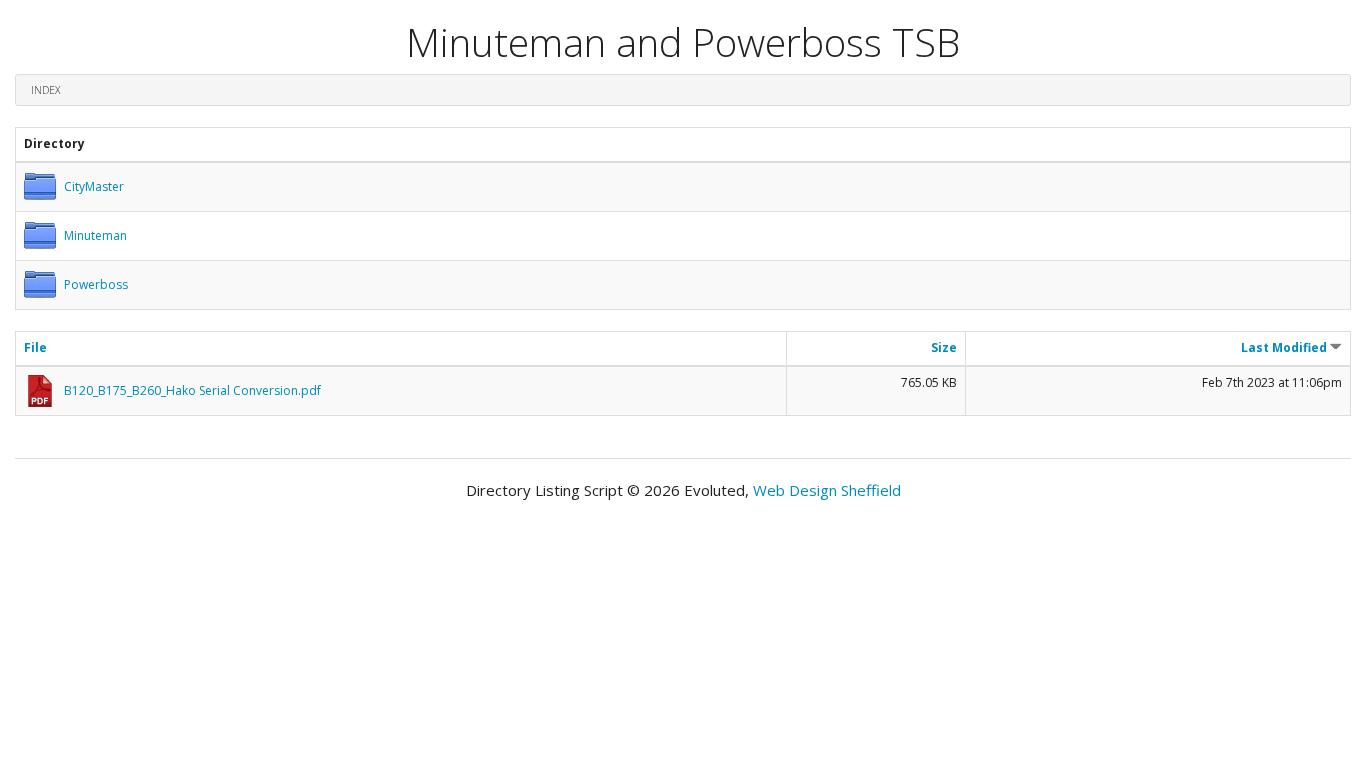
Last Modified (1285, 347)
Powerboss (96, 284)
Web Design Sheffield (827, 490)
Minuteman (95, 235)
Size (944, 347)
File (35, 347)
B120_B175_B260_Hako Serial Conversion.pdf (192, 390)
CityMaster (94, 186)
